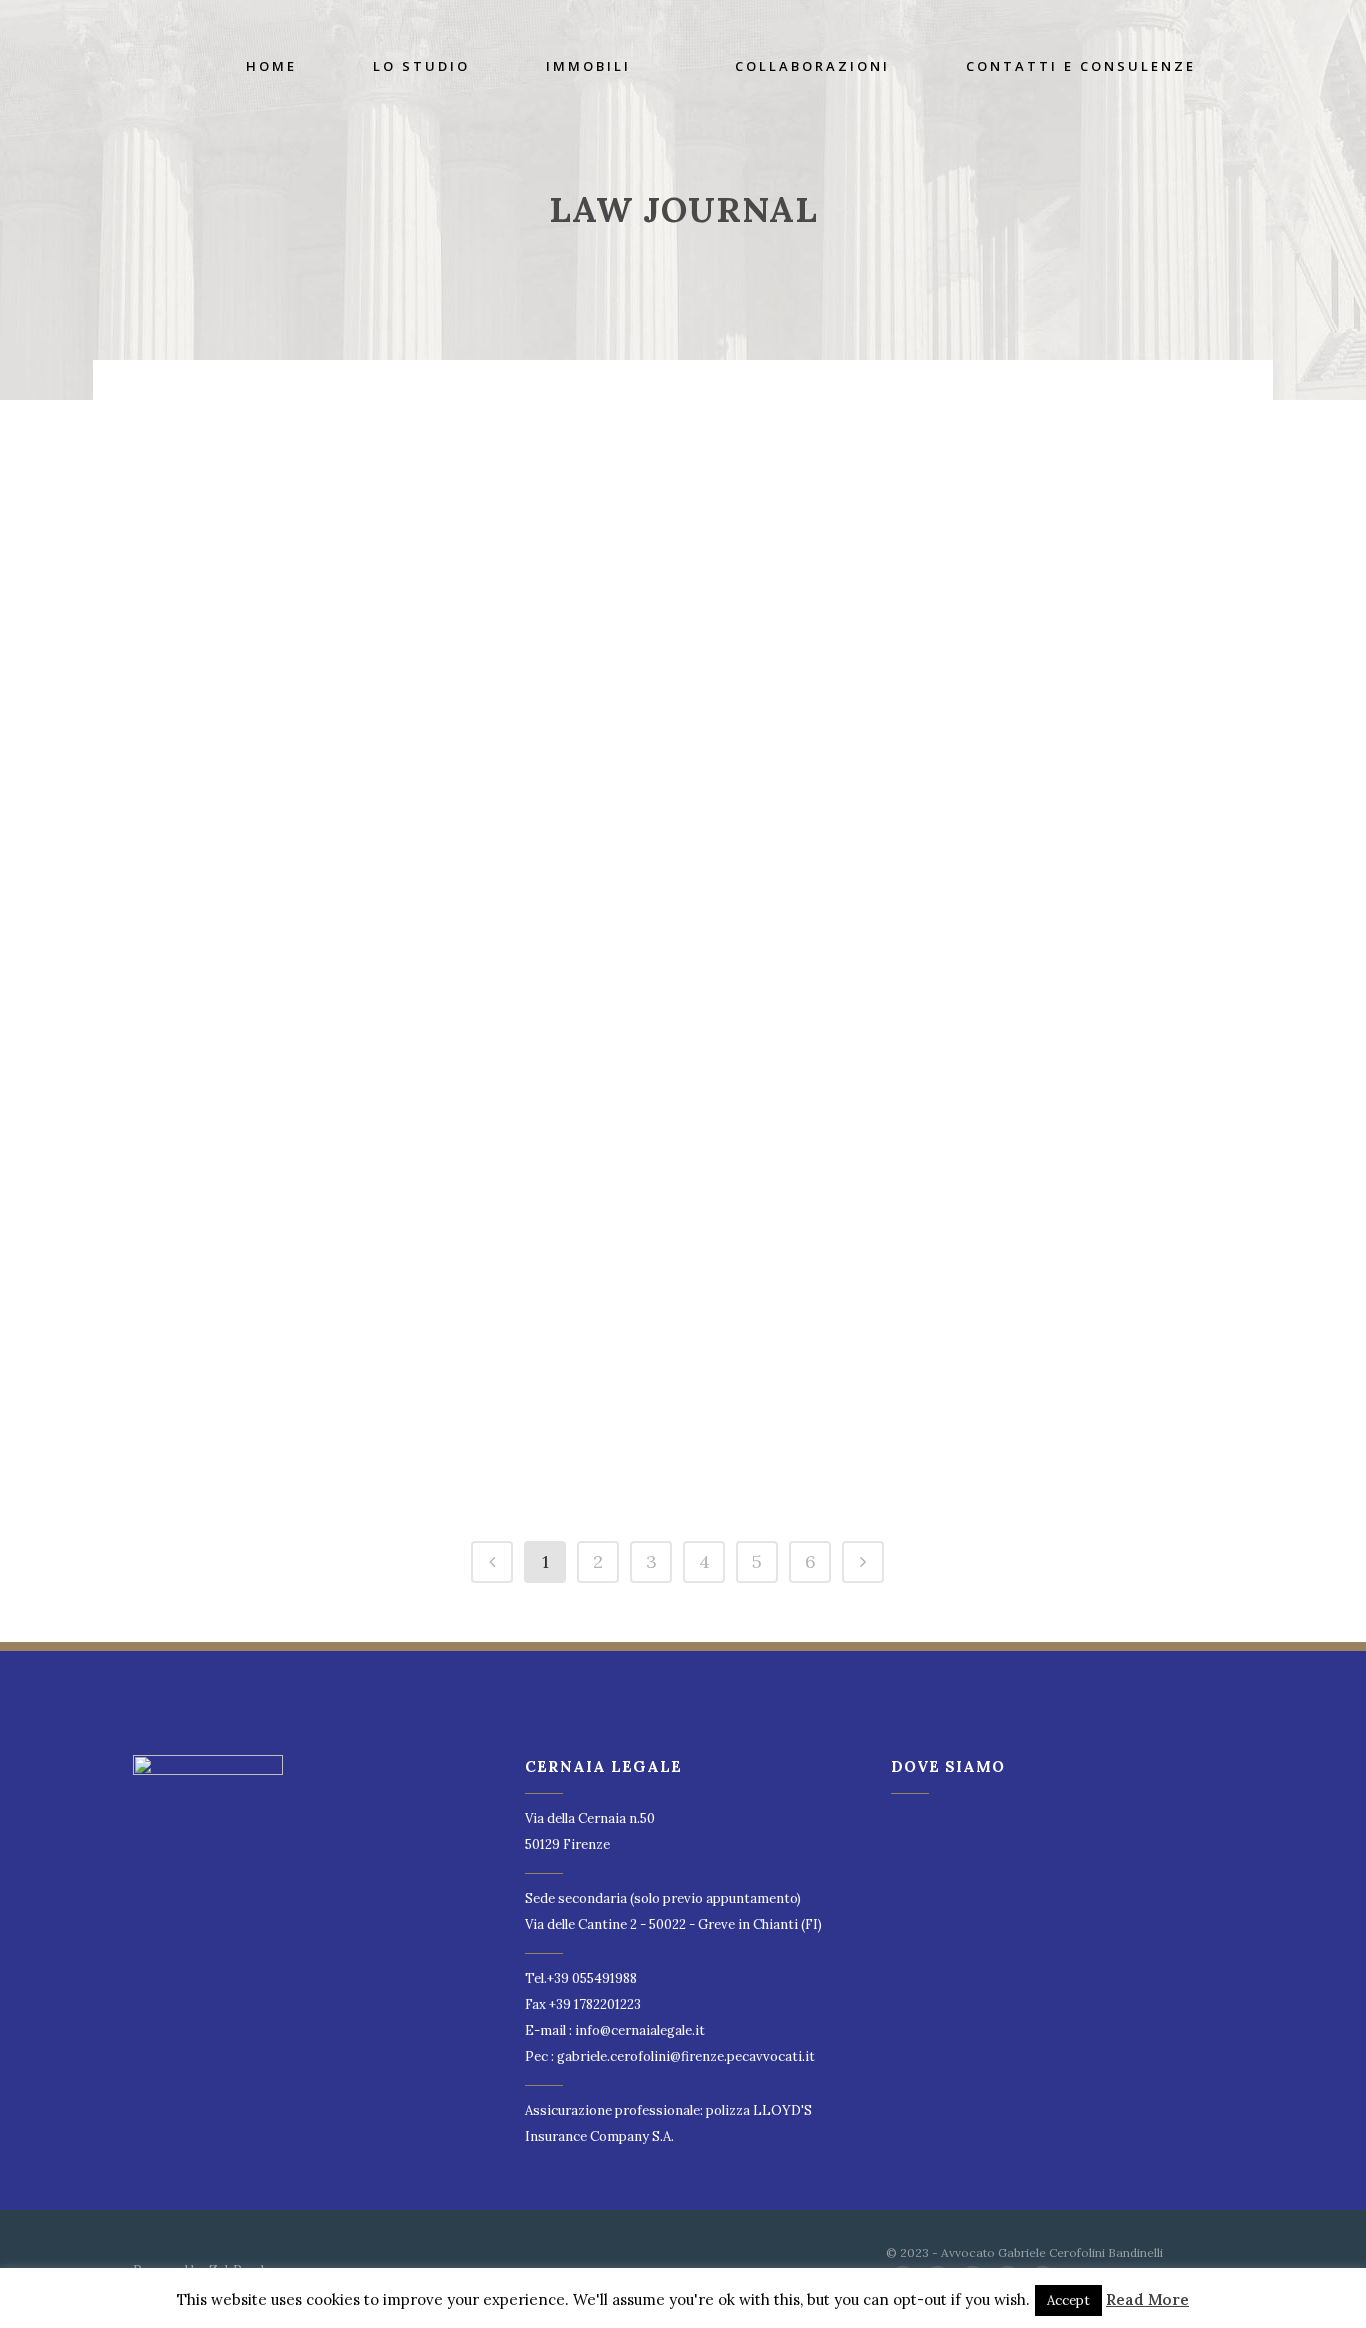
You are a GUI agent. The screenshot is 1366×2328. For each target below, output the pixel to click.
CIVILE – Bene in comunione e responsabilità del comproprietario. (958, 1044)
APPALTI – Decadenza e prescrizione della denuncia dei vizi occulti (280, 472)
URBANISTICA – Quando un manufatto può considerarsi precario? (963, 782)
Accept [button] (1068, 2300)
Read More (1147, 2299)
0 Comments (285, 645)
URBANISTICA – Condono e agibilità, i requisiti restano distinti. (622, 1306)
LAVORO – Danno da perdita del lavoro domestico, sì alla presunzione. (288, 1306)
